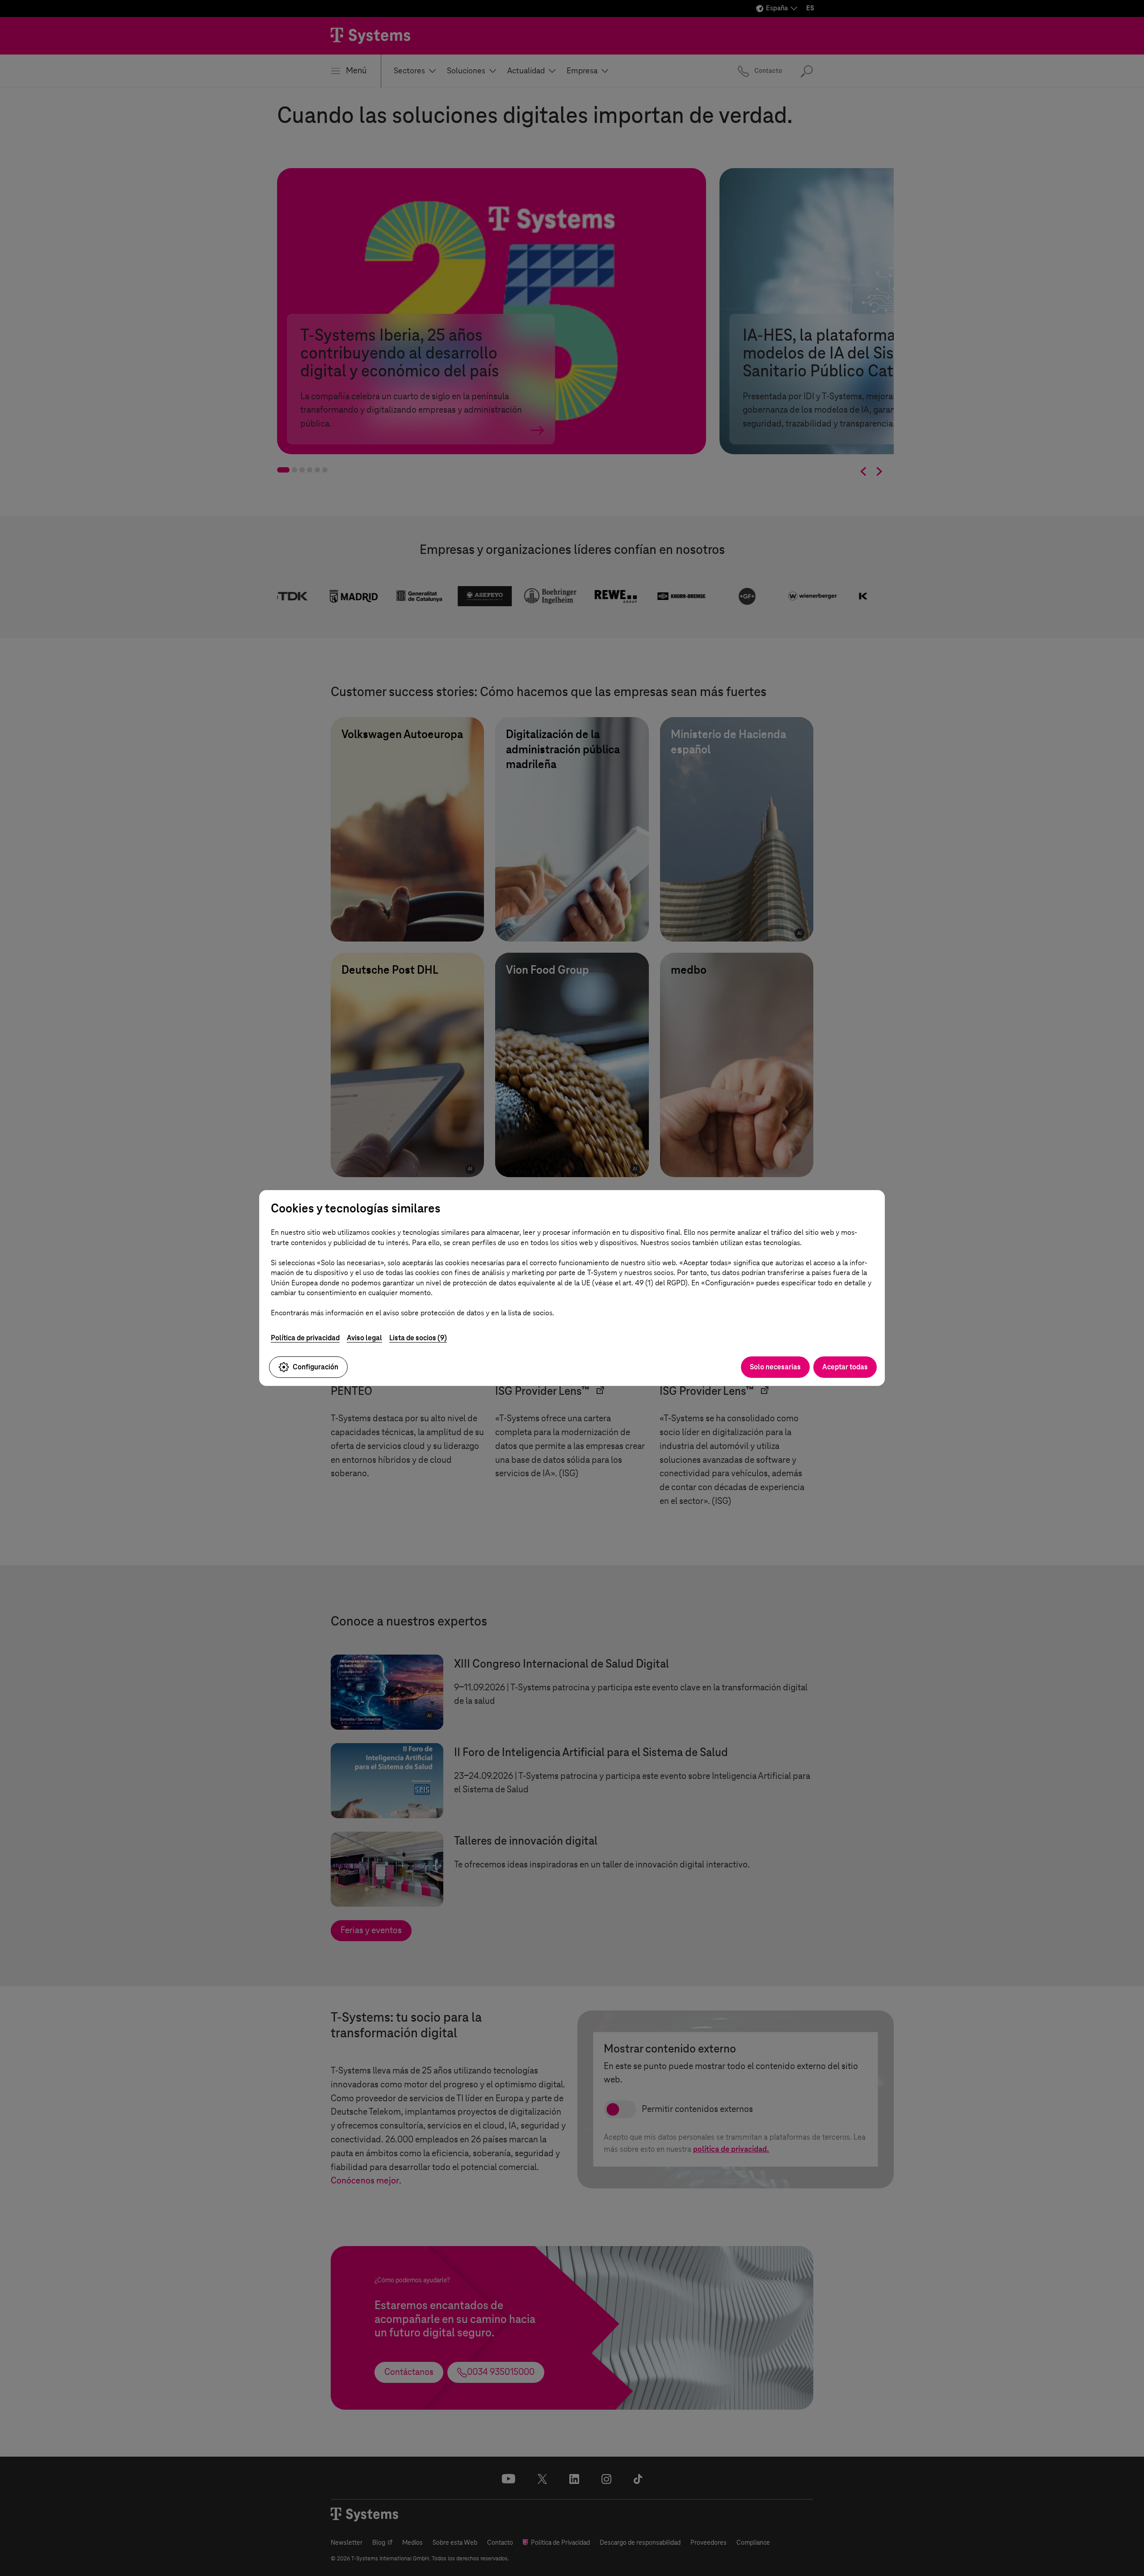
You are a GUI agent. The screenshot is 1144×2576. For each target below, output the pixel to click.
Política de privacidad (305, 1338)
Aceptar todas (845, 1367)
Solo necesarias (775, 1367)
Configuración (315, 1367)
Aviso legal (364, 1338)
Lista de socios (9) (418, 1338)
